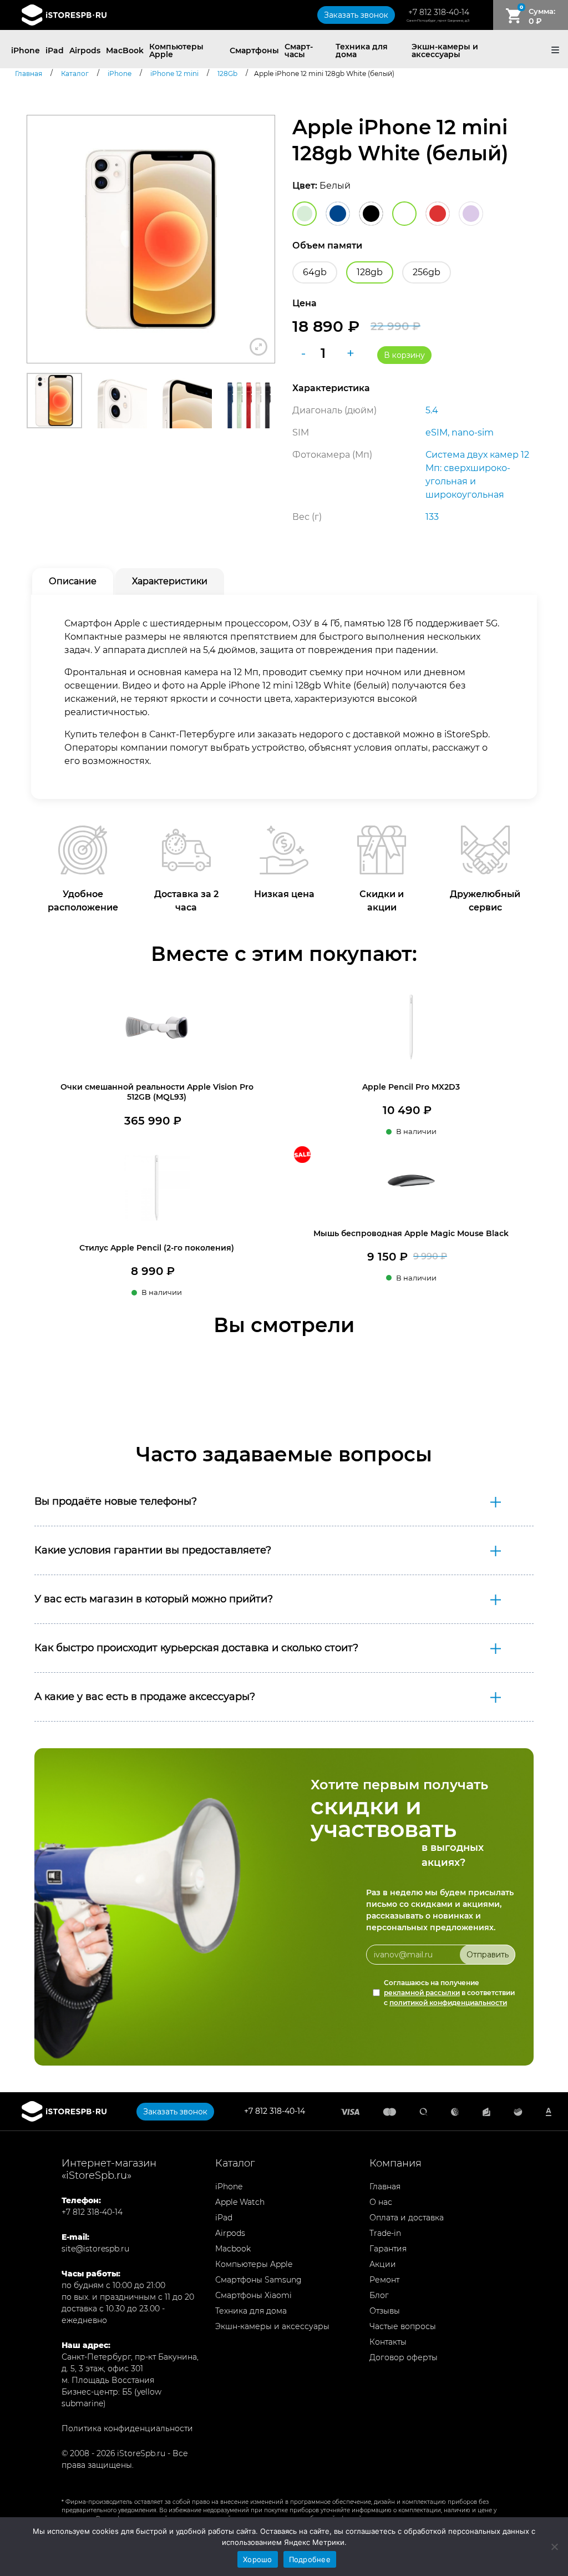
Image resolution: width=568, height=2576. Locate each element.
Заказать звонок (356, 15)
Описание (73, 581)
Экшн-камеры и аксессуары (445, 50)
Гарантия (388, 2249)
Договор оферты (404, 2357)
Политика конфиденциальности (127, 2428)
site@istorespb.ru (95, 2249)
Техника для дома (362, 50)
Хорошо (258, 2559)
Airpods (85, 50)
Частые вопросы (403, 2326)
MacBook (125, 50)
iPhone (26, 50)
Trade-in (385, 2233)
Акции (383, 2264)
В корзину (404, 355)
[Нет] (554, 2547)
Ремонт (384, 2280)
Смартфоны (254, 50)
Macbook (233, 2249)
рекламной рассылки (422, 1993)
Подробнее (310, 2559)
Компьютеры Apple (176, 50)
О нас (381, 2202)
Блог (379, 2295)
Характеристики (170, 581)
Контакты (388, 2342)
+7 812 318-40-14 (439, 12)
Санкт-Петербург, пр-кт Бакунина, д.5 (438, 21)
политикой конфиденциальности (448, 2003)
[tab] (73, 581)
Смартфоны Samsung (258, 2280)
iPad (55, 50)
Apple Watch (240, 2202)
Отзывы (385, 2311)
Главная (385, 2187)
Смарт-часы (299, 50)
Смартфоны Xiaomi (253, 2295)
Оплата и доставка (407, 2218)
